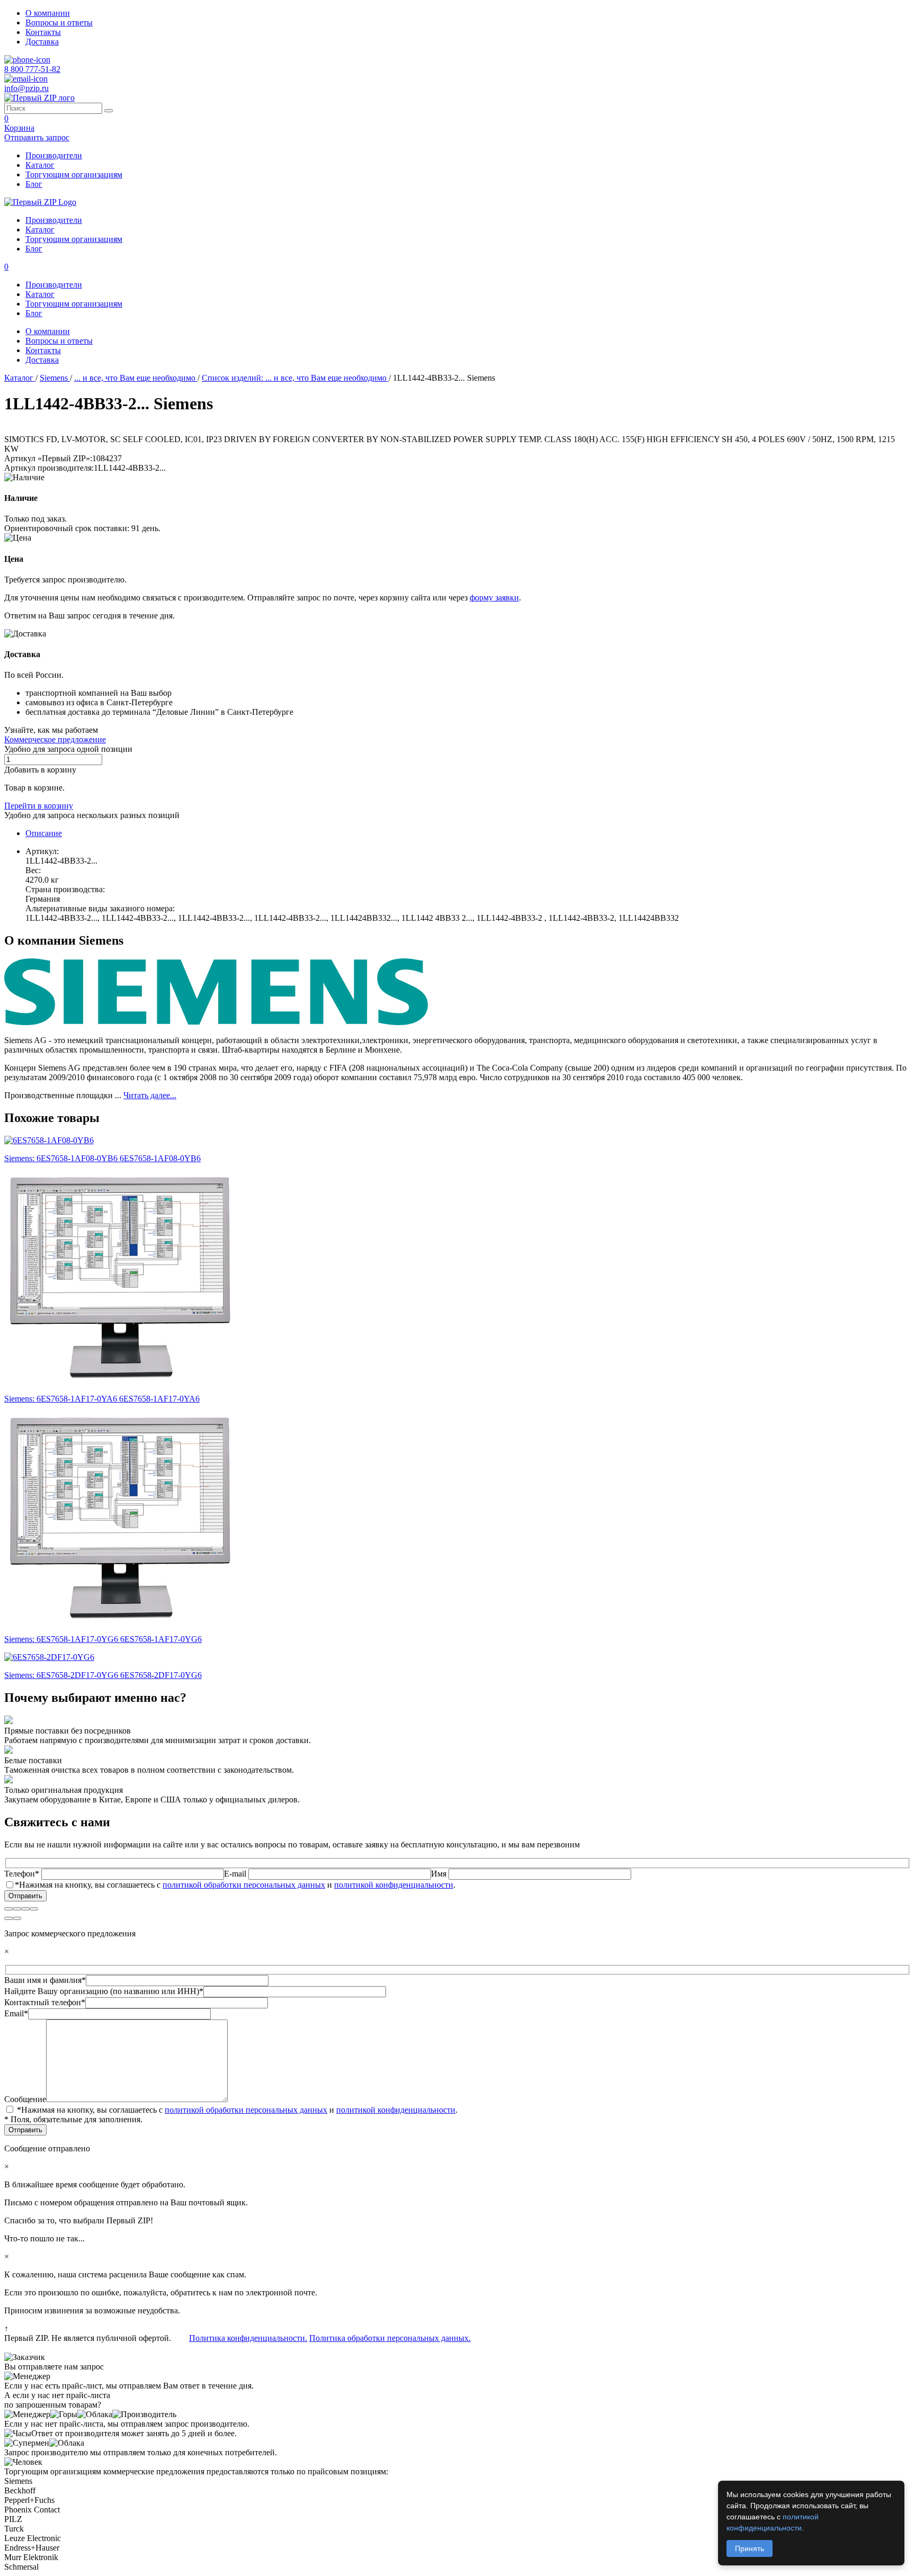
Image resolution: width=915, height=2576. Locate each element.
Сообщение (25, 2099)
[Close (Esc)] (8, 1909)
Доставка (42, 42)
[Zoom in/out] (34, 1909)
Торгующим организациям (74, 174)
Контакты (43, 32)
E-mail (236, 1874)
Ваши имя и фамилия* (45, 1980)
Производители (54, 155)
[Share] (17, 1909)
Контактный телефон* (45, 2002)
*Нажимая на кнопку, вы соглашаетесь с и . (235, 1885)
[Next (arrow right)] (17, 1918)
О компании (48, 13)
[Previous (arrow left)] (8, 1918)
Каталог (40, 165)
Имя (440, 1874)
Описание (44, 833)
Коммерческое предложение (55, 739)
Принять (750, 2548)
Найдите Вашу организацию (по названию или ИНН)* (104, 1991)
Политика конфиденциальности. (248, 2338)
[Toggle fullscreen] (25, 1909)
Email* (16, 2013)
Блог (34, 184)
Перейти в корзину (39, 806)
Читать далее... (150, 1095)
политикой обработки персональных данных (244, 1885)
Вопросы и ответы (59, 23)
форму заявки (494, 598)
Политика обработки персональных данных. (390, 2338)
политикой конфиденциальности (394, 1885)
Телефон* (23, 1874)
